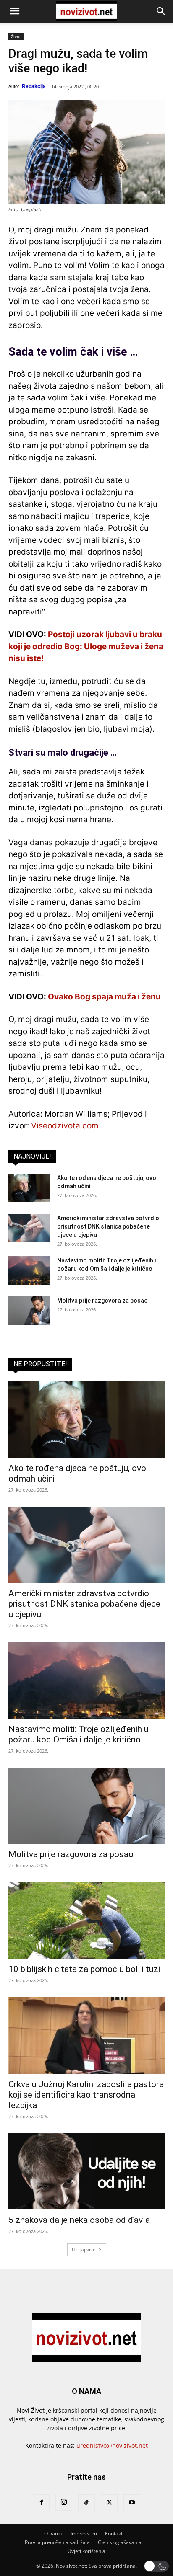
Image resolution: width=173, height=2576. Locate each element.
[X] (109, 2503)
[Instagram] (64, 2502)
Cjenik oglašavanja (120, 2542)
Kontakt (114, 2533)
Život (16, 36)
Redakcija (34, 86)
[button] (14, 11)
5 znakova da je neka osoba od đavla (79, 2220)
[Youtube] (132, 2503)
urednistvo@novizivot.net (112, 2446)
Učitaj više (84, 2249)
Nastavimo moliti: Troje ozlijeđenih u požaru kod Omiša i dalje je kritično (79, 1734)
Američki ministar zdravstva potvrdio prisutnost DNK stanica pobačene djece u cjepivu (108, 1226)
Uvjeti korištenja (86, 2551)
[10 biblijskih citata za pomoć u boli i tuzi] (86, 1920)
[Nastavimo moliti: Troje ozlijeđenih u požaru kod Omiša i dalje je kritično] (29, 1271)
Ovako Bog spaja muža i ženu (104, 997)
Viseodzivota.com (65, 1126)
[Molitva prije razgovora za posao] (29, 1311)
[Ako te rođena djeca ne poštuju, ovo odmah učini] (29, 1188)
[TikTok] (86, 2503)
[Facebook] (41, 2503)
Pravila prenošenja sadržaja (57, 2542)
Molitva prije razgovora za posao (102, 1301)
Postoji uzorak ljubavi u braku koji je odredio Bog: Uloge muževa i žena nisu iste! (86, 646)
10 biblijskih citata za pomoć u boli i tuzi (84, 1969)
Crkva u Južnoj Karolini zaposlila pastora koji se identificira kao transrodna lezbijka (86, 2095)
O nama (53, 2533)
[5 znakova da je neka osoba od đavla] (86, 2171)
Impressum (84, 2533)
